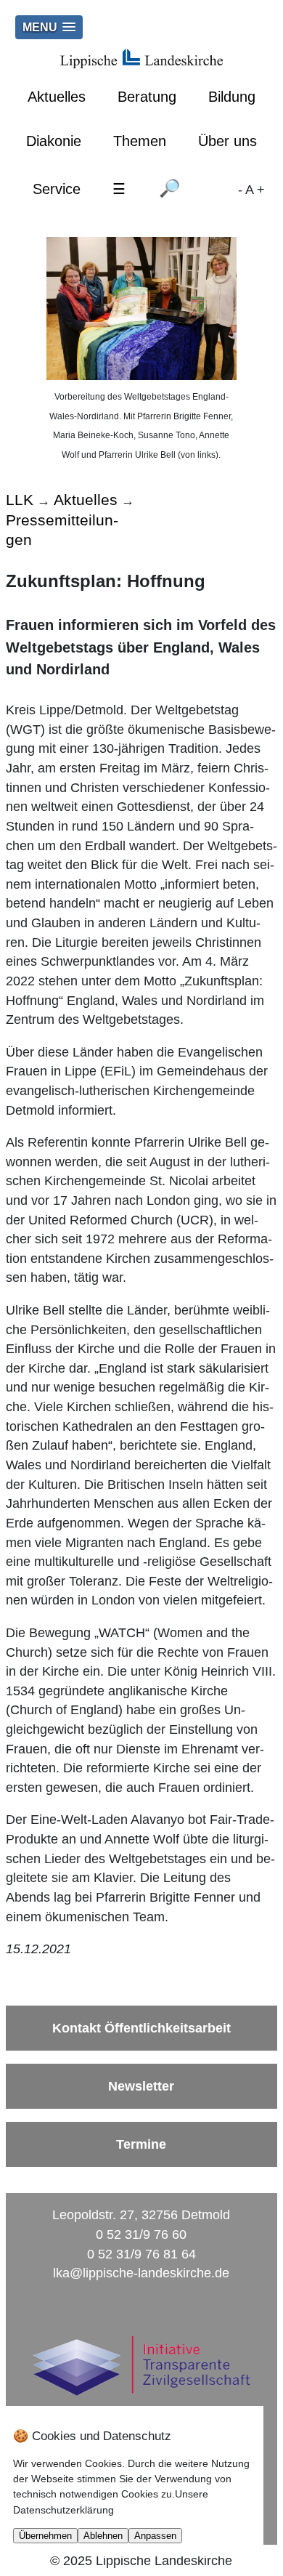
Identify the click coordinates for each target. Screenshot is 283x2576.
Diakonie (54, 141)
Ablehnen (103, 2536)
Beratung (147, 97)
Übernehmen (45, 2536)
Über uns (227, 141)
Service (57, 189)
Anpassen (155, 2536)
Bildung (232, 97)
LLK (20, 500)
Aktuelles (57, 97)
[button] (49, 27)
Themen (140, 141)
